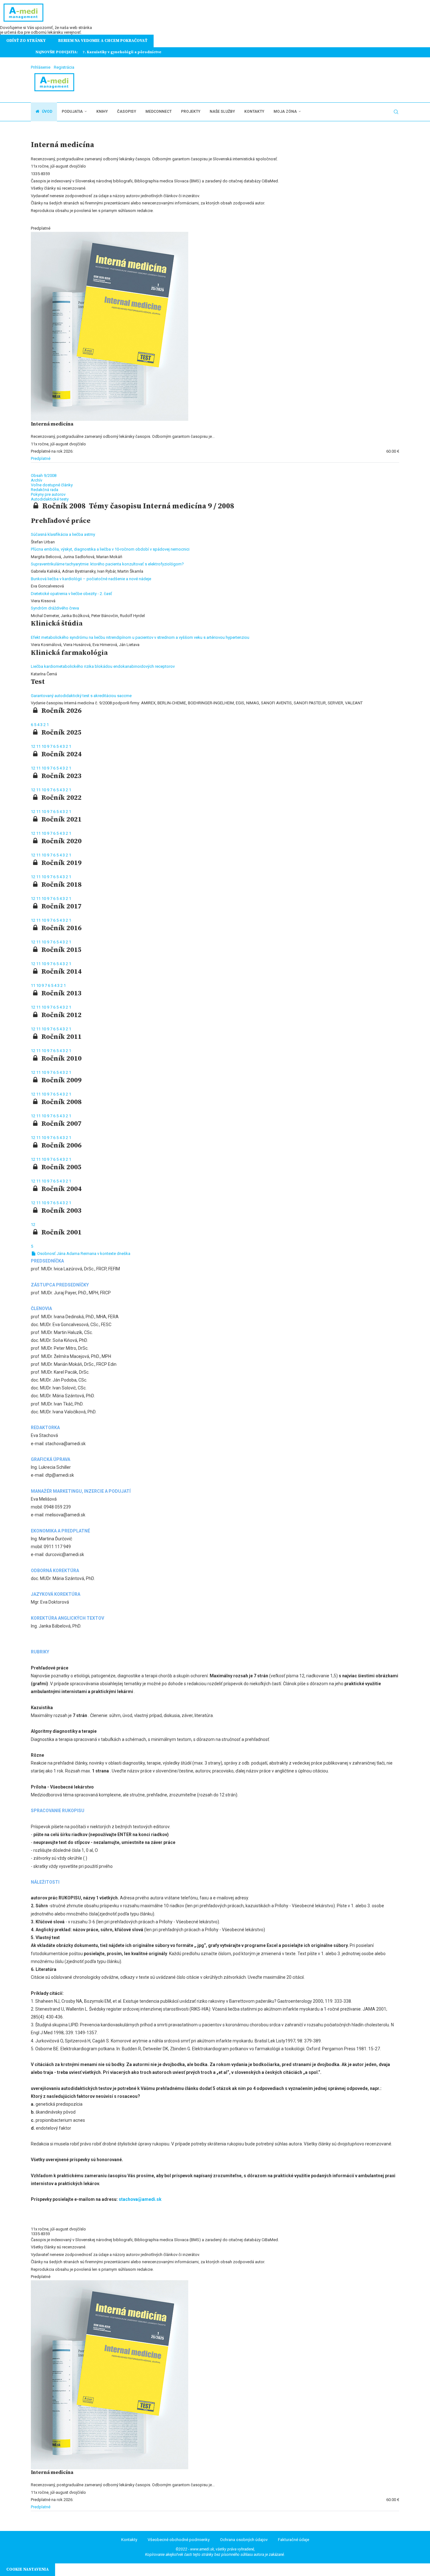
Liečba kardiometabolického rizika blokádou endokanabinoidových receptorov (103, 666)
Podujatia (72, 112)
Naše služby (222, 112)
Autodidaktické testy (50, 499)
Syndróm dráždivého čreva (55, 608)
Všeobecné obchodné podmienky (179, 2540)
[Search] (396, 112)
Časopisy (127, 112)
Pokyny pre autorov (48, 494)
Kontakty (254, 112)
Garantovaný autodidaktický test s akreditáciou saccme (81, 696)
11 (39, 746)
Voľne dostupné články (52, 485)
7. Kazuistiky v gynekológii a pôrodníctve (122, 52)
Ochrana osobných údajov (244, 2540)
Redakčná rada (45, 490)
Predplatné (41, 458)
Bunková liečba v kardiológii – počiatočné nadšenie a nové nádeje (91, 579)
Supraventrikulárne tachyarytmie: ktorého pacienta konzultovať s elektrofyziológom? (107, 564)
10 (44, 746)
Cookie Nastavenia (28, 2569)
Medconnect (158, 112)
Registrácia (64, 67)
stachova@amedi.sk (140, 2199)
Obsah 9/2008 (44, 475)
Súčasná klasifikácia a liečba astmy (63, 534)
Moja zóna (285, 112)
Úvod (47, 112)
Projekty (191, 112)
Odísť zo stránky (26, 41)
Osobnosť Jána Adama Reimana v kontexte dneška (83, 1254)
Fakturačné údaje (294, 2540)
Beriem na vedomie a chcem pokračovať (103, 41)
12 (34, 746)
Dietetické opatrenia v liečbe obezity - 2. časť (71, 594)
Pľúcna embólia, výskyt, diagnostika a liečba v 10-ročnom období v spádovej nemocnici (110, 549)
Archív (37, 480)
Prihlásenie (41, 67)
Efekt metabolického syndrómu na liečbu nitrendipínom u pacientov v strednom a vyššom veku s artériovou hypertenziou (140, 637)
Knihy (102, 112)
